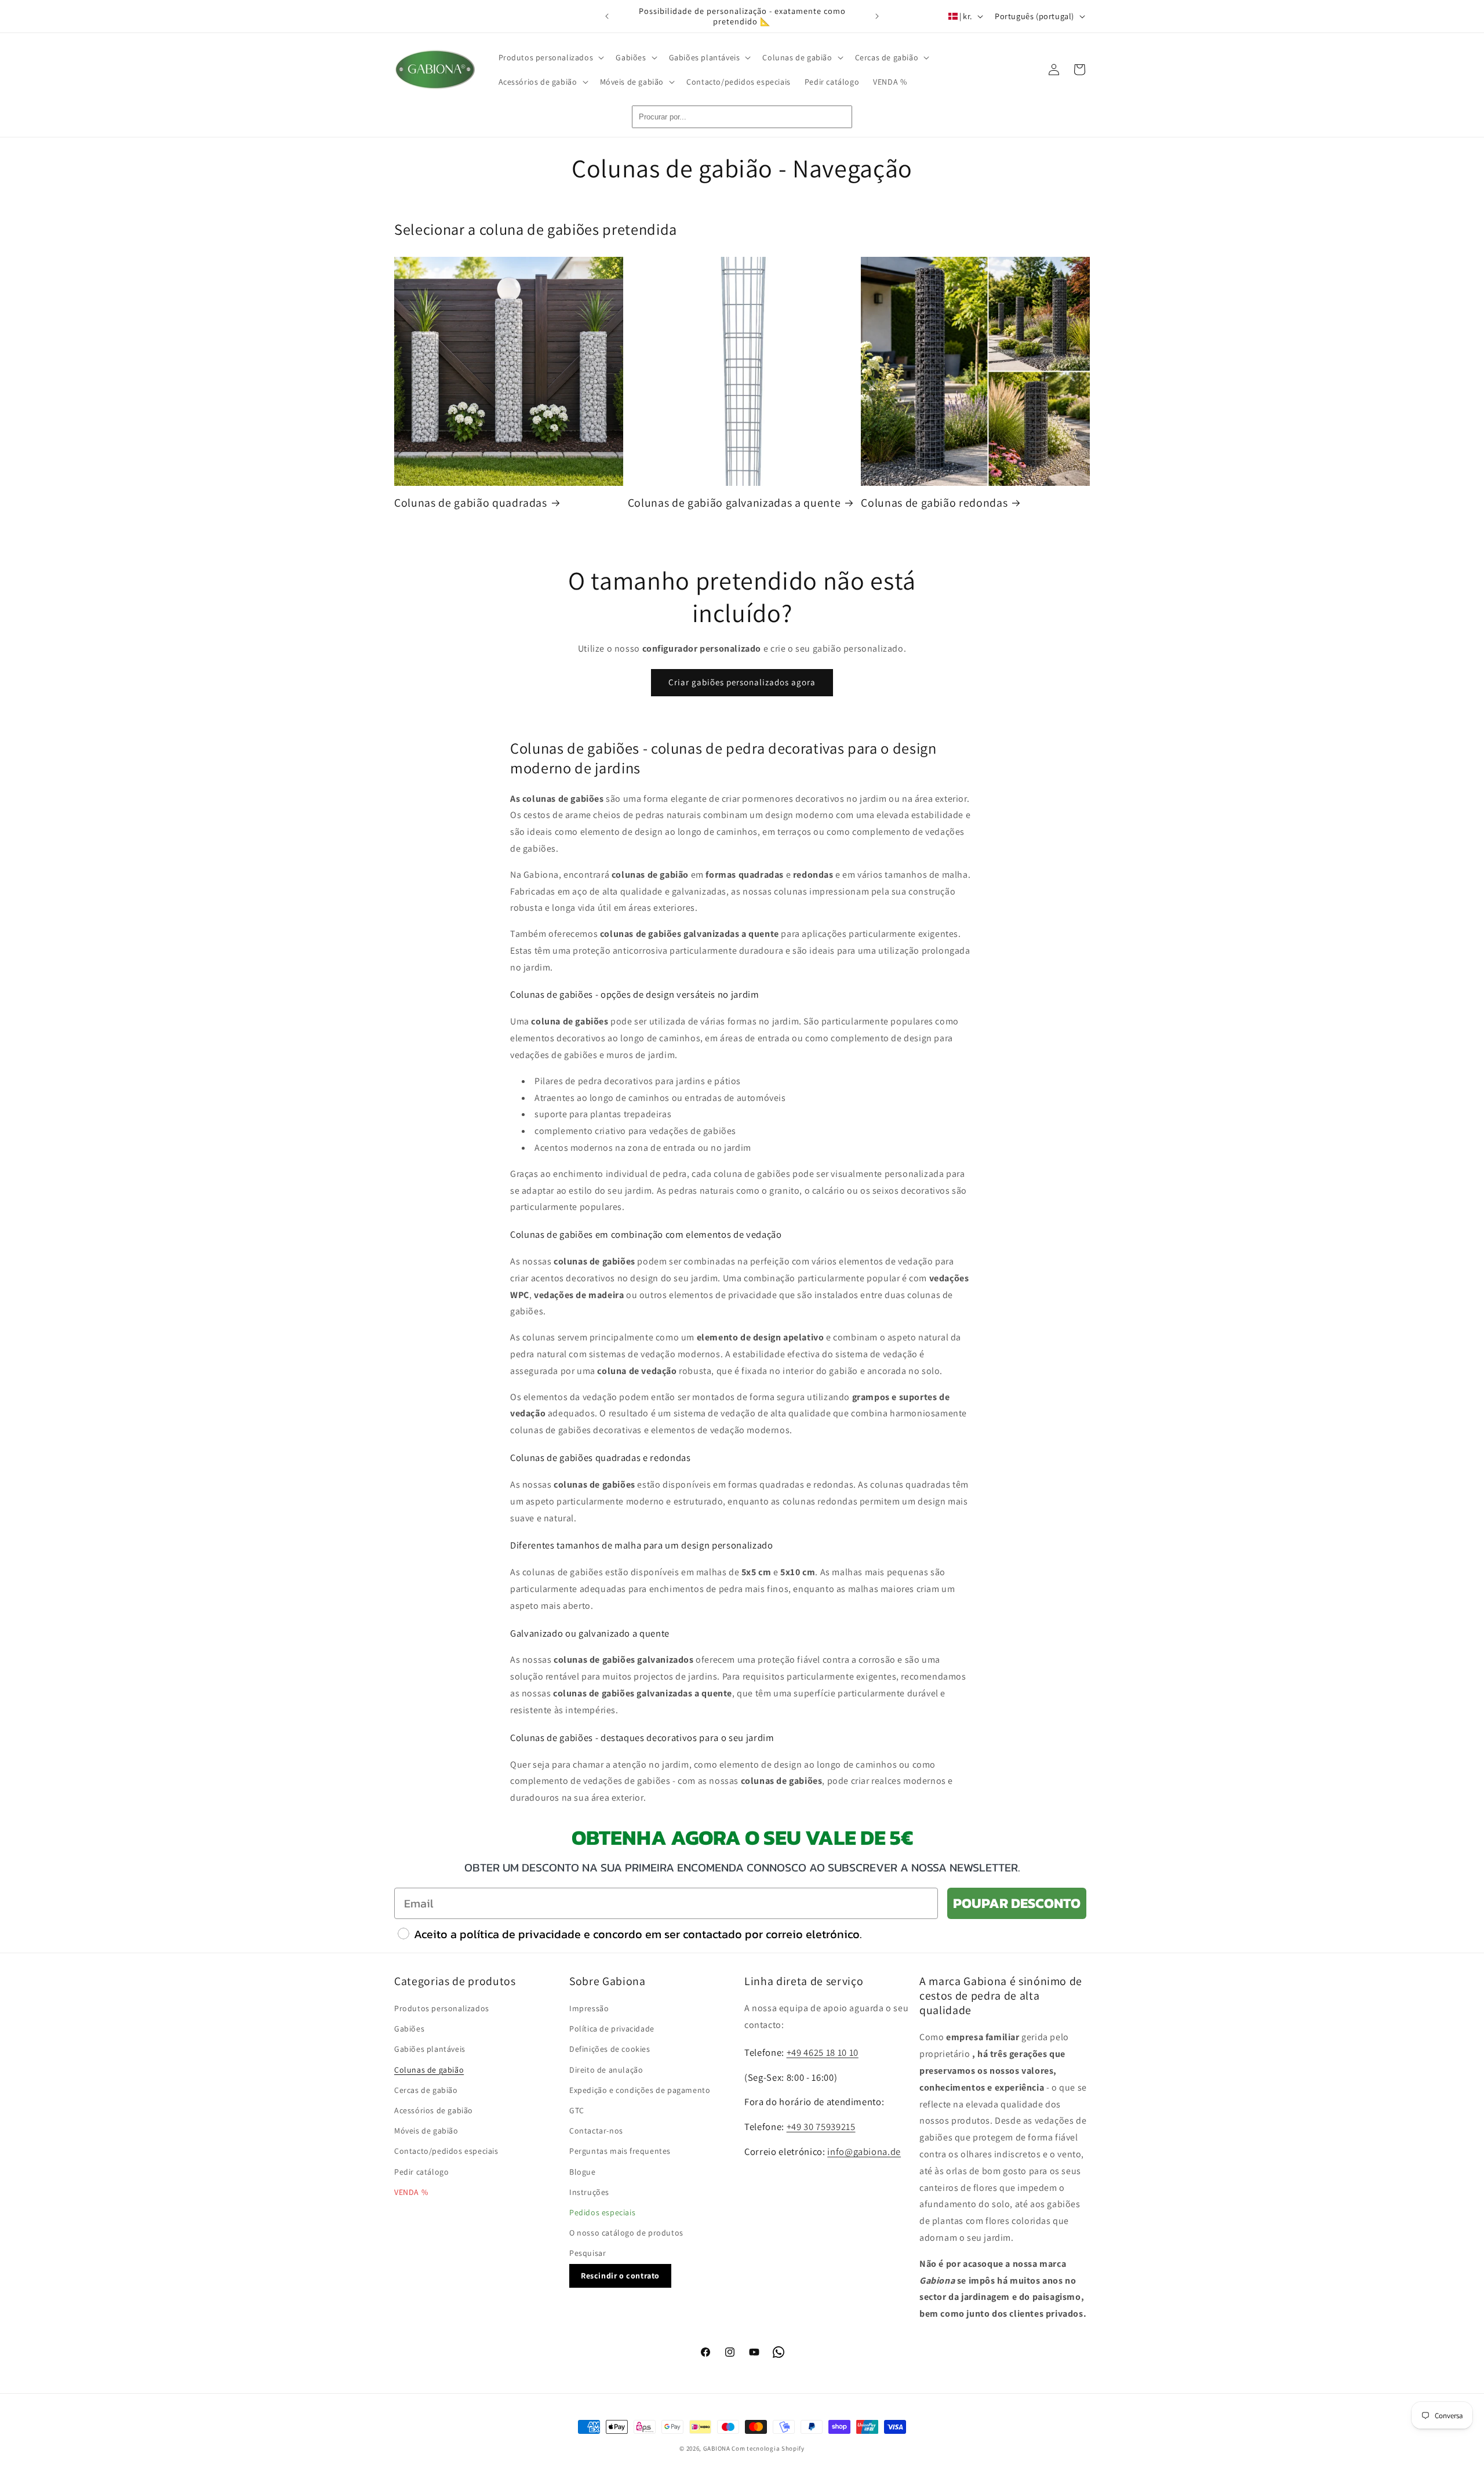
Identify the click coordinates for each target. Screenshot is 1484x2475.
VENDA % (411, 2192)
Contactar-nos (596, 2131)
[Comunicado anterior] (607, 16)
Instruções (589, 2192)
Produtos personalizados (442, 2008)
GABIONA (717, 2448)
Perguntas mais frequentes (620, 2151)
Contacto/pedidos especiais (446, 2151)
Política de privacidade (612, 2029)
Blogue (583, 2172)
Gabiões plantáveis (430, 2049)
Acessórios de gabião (434, 2110)
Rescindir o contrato (620, 2276)
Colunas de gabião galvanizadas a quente (734, 503)
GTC (577, 2110)
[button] (550, 57)
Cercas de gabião (426, 2090)
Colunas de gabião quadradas (471, 503)
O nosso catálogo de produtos (626, 2233)
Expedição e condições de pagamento (640, 2090)
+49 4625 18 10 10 (823, 2052)
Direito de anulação (606, 2070)
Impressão (589, 2008)
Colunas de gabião (429, 2070)
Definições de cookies (610, 2049)
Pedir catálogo (421, 2172)
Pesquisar (588, 2253)
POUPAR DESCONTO (1017, 1903)
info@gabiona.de (864, 2151)
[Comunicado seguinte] (877, 16)
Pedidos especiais (602, 2212)
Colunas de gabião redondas (934, 503)
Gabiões (409, 2029)
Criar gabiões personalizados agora (742, 682)
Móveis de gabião (426, 2131)
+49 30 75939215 (821, 2127)
